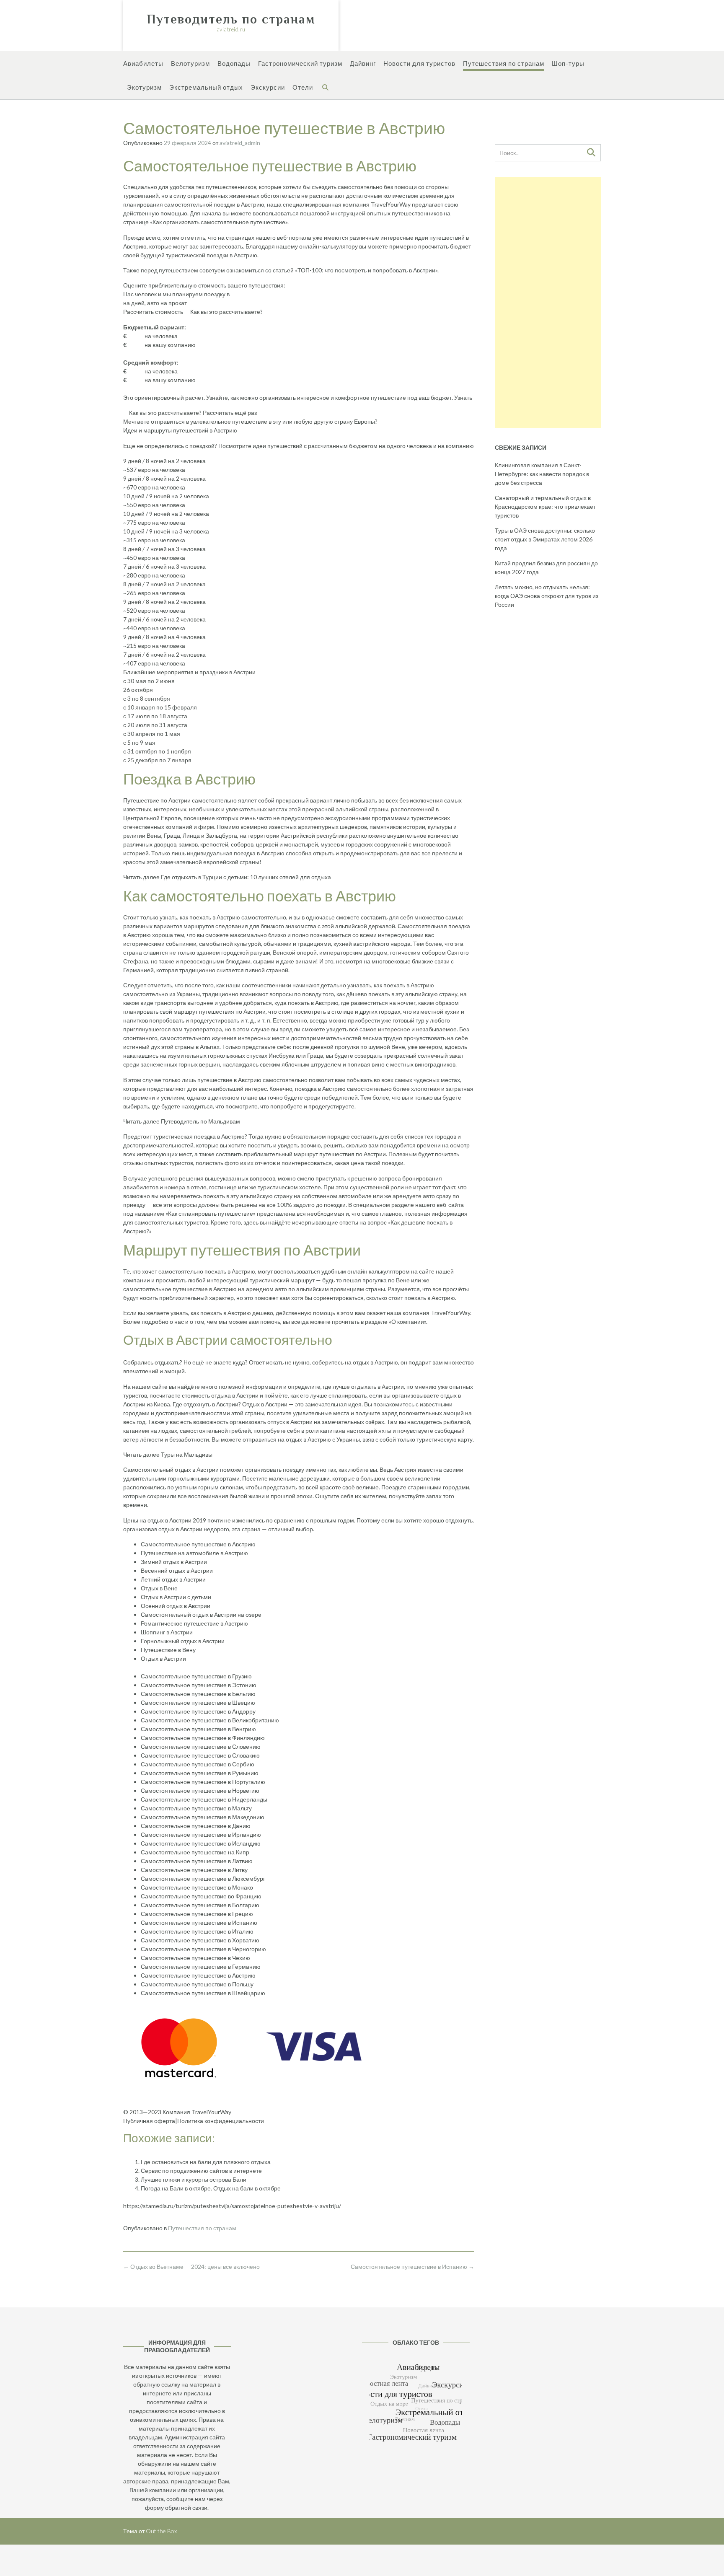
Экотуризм (144, 87)
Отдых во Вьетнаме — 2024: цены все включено (191, 2267)
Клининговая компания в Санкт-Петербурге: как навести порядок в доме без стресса (542, 474)
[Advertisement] (548, 303)
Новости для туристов (419, 63)
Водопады (234, 63)
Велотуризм (190, 63)
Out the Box (161, 2531)
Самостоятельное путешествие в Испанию (412, 2267)
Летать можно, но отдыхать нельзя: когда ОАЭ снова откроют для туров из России (547, 596)
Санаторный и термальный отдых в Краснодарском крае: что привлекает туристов (545, 506)
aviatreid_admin (240, 143)
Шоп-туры (568, 63)
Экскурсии (268, 87)
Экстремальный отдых (206, 87)
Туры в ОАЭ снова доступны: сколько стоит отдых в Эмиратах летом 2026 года (545, 539)
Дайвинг (363, 63)
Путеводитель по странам (231, 19)
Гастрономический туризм (300, 63)
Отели (303, 87)
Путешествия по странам (504, 63)
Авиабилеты (143, 63)
